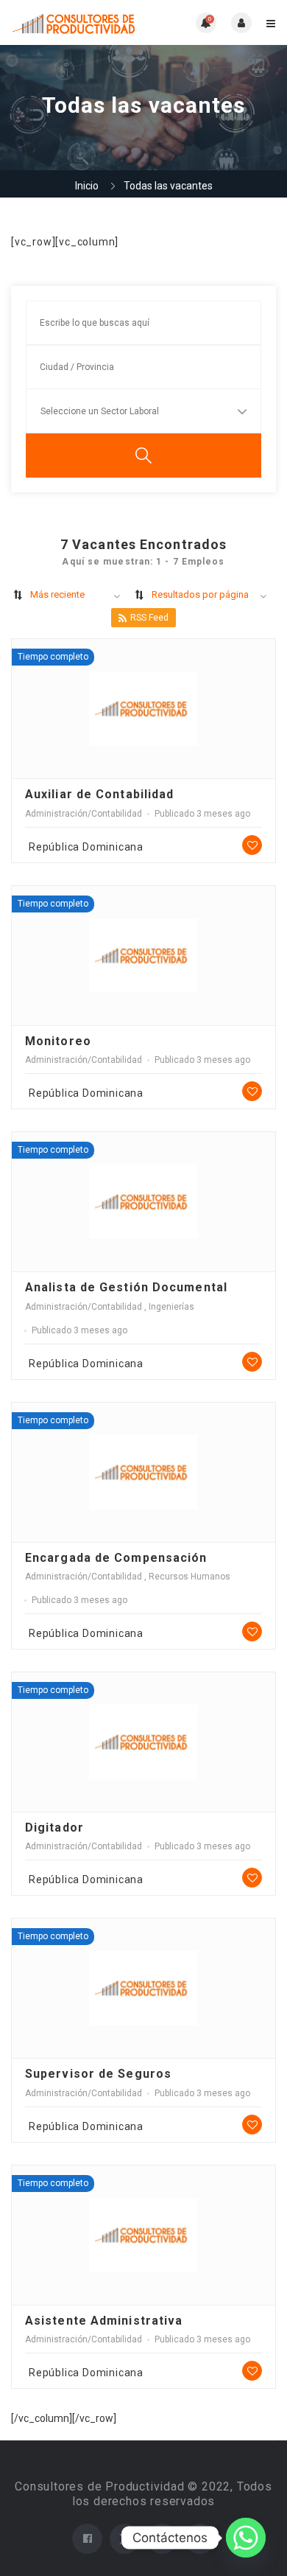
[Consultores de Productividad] (77, 22)
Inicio (87, 186)
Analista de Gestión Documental (126, 1287)
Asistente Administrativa (104, 2321)
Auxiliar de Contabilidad (99, 794)
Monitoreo (58, 1041)
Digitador (54, 1828)
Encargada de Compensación (116, 1558)
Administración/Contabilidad (84, 814)
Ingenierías (171, 1307)
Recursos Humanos (189, 1577)
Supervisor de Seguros (98, 2074)
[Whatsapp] (246, 2538)
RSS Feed (149, 618)
